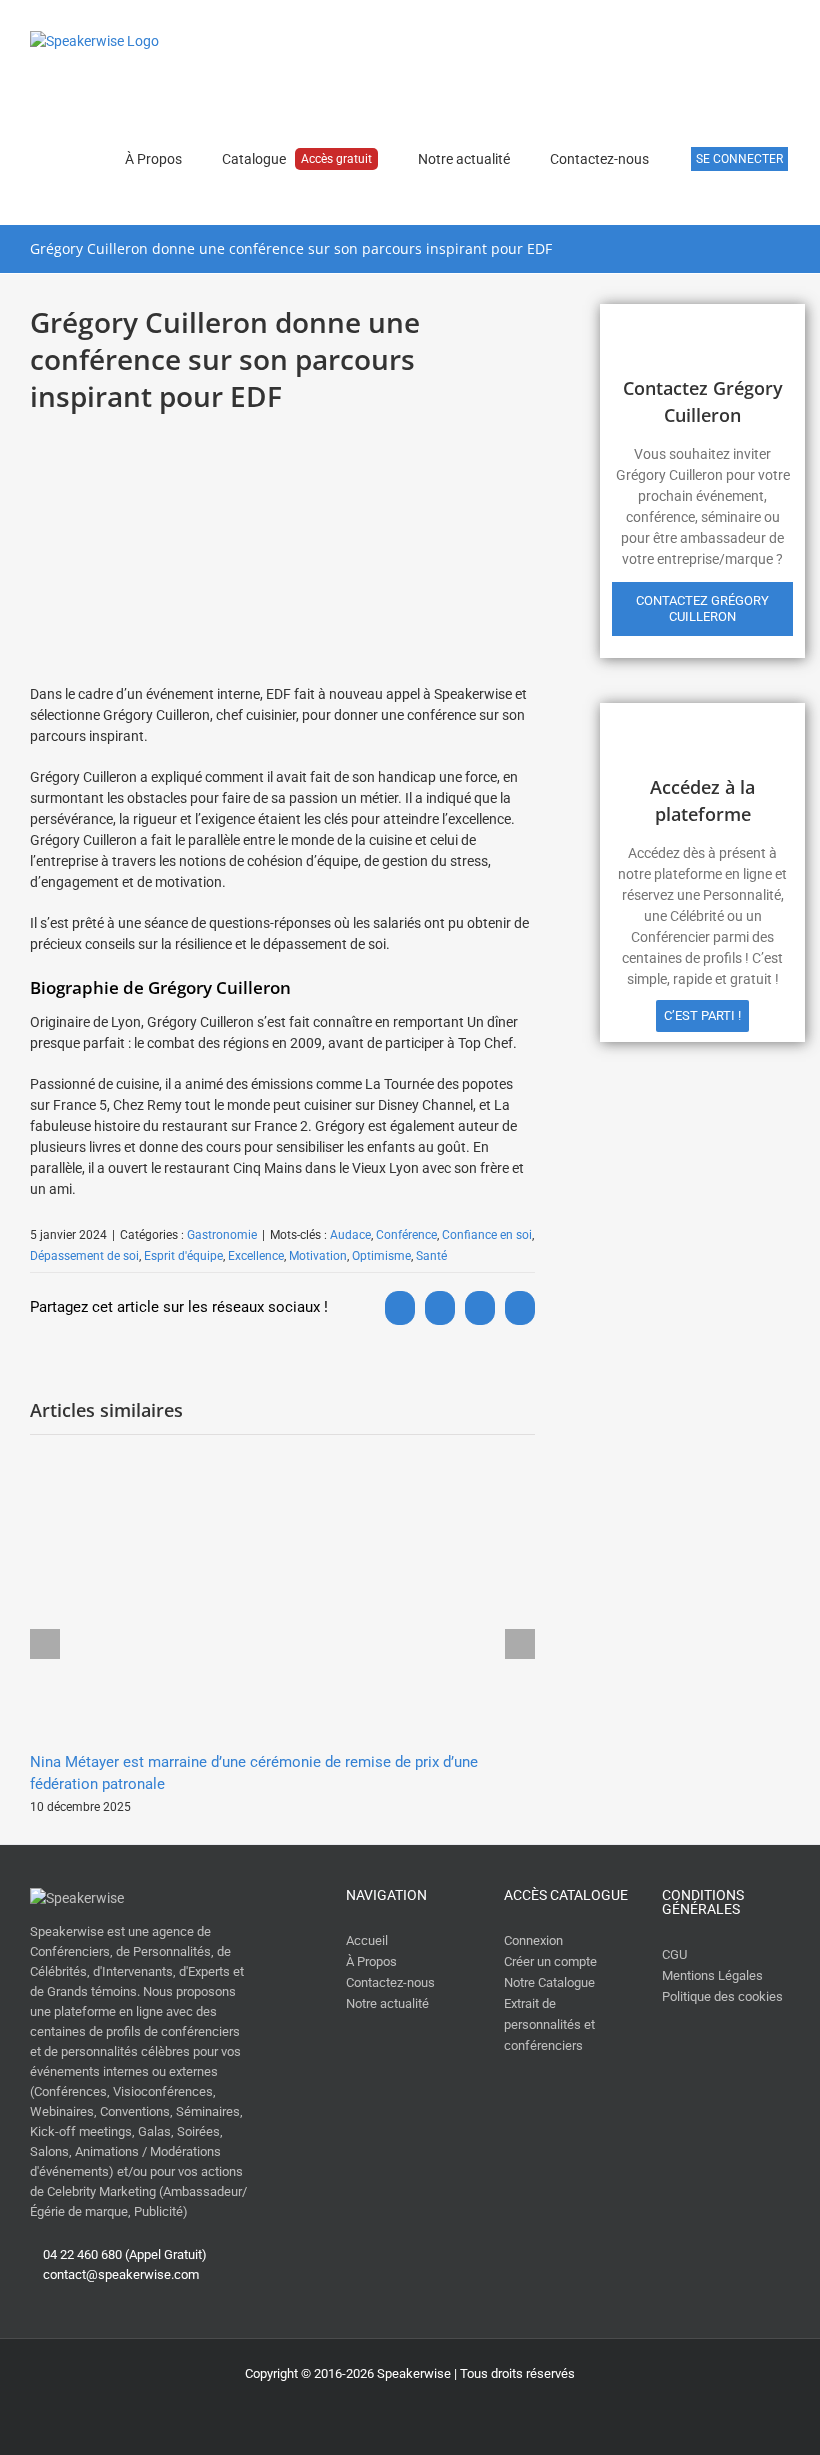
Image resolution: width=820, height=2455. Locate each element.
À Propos (371, 1961)
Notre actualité (387, 2003)
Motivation (318, 1256)
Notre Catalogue (549, 1982)
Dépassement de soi (84, 1256)
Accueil (367, 1940)
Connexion (533, 1940)
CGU (674, 1954)
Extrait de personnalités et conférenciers (549, 2024)
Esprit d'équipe (183, 1256)
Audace (350, 1235)
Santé (431, 1256)
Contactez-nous (390, 1982)
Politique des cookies (722, 1996)
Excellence (256, 1256)
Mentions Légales (712, 1975)
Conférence (406, 1235)
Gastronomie (222, 1235)
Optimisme (381, 1256)
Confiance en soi (487, 1235)
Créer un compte (550, 1961)
